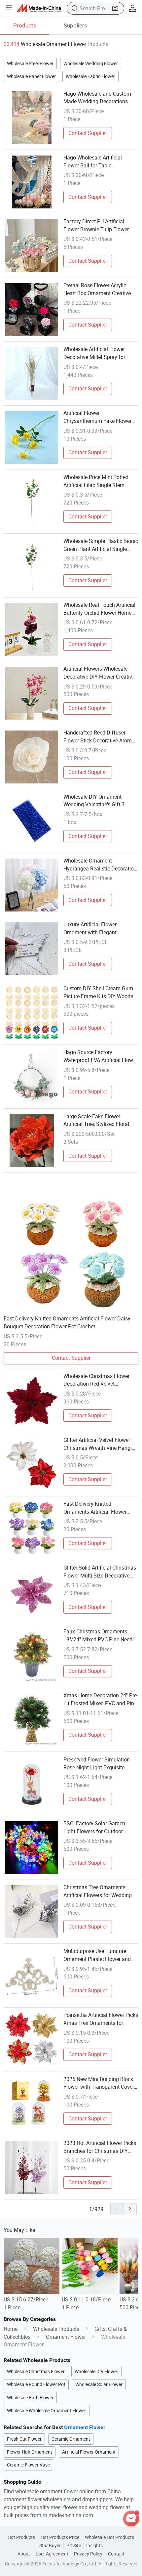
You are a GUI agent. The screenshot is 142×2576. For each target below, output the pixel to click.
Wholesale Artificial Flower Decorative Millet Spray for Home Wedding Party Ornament (100, 353)
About (24, 2554)
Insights (94, 2546)
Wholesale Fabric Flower (90, 76)
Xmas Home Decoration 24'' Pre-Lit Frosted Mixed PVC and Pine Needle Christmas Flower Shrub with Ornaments (101, 1700)
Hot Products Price (60, 2537)
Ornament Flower (66, 2337)
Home (11, 2329)
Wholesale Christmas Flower (36, 2372)
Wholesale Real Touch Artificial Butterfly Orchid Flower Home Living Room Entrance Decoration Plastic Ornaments (99, 609)
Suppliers (75, 25)
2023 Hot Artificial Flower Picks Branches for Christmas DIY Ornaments (100, 2147)
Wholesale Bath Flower (30, 2398)
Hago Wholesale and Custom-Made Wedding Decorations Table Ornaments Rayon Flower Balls (100, 98)
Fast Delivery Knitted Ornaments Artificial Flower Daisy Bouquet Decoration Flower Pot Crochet (67, 1322)
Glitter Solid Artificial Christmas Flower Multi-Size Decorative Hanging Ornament (100, 1572)
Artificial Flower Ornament (89, 2452)
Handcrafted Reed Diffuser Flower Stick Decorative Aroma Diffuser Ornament (99, 737)
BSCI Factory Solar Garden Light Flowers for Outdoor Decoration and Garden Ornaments (94, 1828)
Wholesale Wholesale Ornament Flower (47, 2411)
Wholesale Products (56, 2329)
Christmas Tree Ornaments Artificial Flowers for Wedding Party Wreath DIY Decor (98, 1891)
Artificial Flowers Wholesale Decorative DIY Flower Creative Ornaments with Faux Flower (99, 673)
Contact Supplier (88, 133)
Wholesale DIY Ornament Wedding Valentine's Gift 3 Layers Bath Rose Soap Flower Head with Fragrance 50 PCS (99, 801)
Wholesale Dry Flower (96, 2372)
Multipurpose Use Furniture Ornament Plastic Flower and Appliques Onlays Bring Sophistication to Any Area (97, 1955)
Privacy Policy (88, 2554)
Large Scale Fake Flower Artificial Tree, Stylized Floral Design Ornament (96, 1121)
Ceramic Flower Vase (28, 2465)
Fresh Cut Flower (24, 2439)
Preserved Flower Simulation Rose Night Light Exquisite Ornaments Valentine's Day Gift (100, 1764)
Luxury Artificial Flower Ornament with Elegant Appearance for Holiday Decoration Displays (91, 929)
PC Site (74, 2546)
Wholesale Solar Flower (99, 2384)
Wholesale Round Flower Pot (36, 2384)
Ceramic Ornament (71, 2439)
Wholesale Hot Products (109, 2537)
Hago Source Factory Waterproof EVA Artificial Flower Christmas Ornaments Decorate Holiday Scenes (100, 1056)
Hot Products (21, 2537)
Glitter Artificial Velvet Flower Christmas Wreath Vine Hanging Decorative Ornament (101, 1444)
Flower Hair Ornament (30, 2452)
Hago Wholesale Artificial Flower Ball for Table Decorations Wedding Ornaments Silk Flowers (93, 162)
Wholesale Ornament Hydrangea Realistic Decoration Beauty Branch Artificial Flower (100, 865)
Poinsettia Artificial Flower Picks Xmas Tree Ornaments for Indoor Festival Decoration (101, 2019)
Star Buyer (50, 2546)
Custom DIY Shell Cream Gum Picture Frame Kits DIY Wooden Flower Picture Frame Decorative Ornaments (100, 993)
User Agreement (52, 2554)
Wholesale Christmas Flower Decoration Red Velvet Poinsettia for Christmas (96, 1380)
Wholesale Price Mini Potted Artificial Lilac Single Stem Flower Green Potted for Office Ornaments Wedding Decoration (101, 481)
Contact (116, 2554)
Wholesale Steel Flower (30, 64)
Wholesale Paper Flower (31, 76)
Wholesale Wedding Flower (91, 64)
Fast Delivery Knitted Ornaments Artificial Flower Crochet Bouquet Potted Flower (99, 1508)
